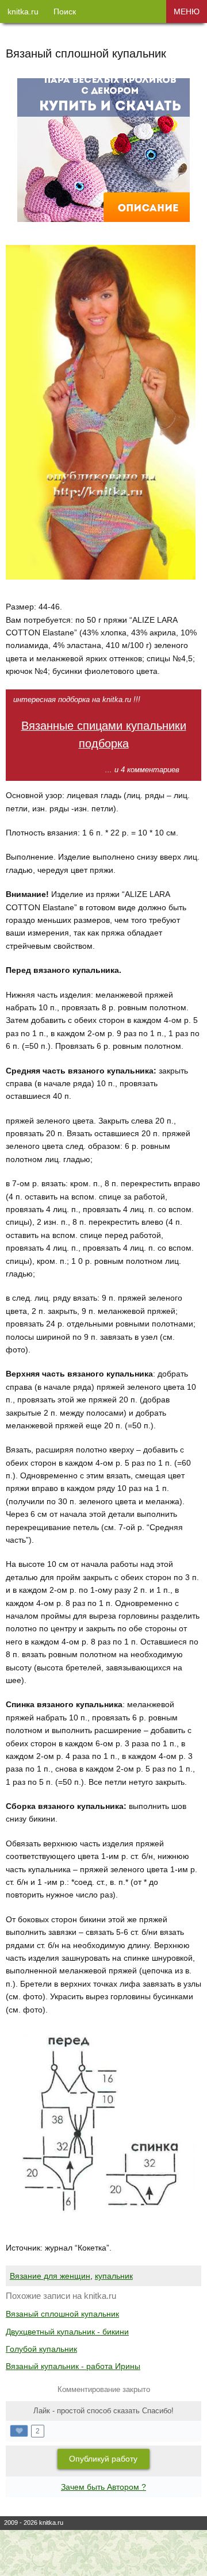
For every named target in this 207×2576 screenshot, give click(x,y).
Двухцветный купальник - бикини (67, 2332)
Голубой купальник (41, 2349)
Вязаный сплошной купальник (62, 2314)
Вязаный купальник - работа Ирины (73, 2366)
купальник (114, 2276)
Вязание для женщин (50, 2276)
